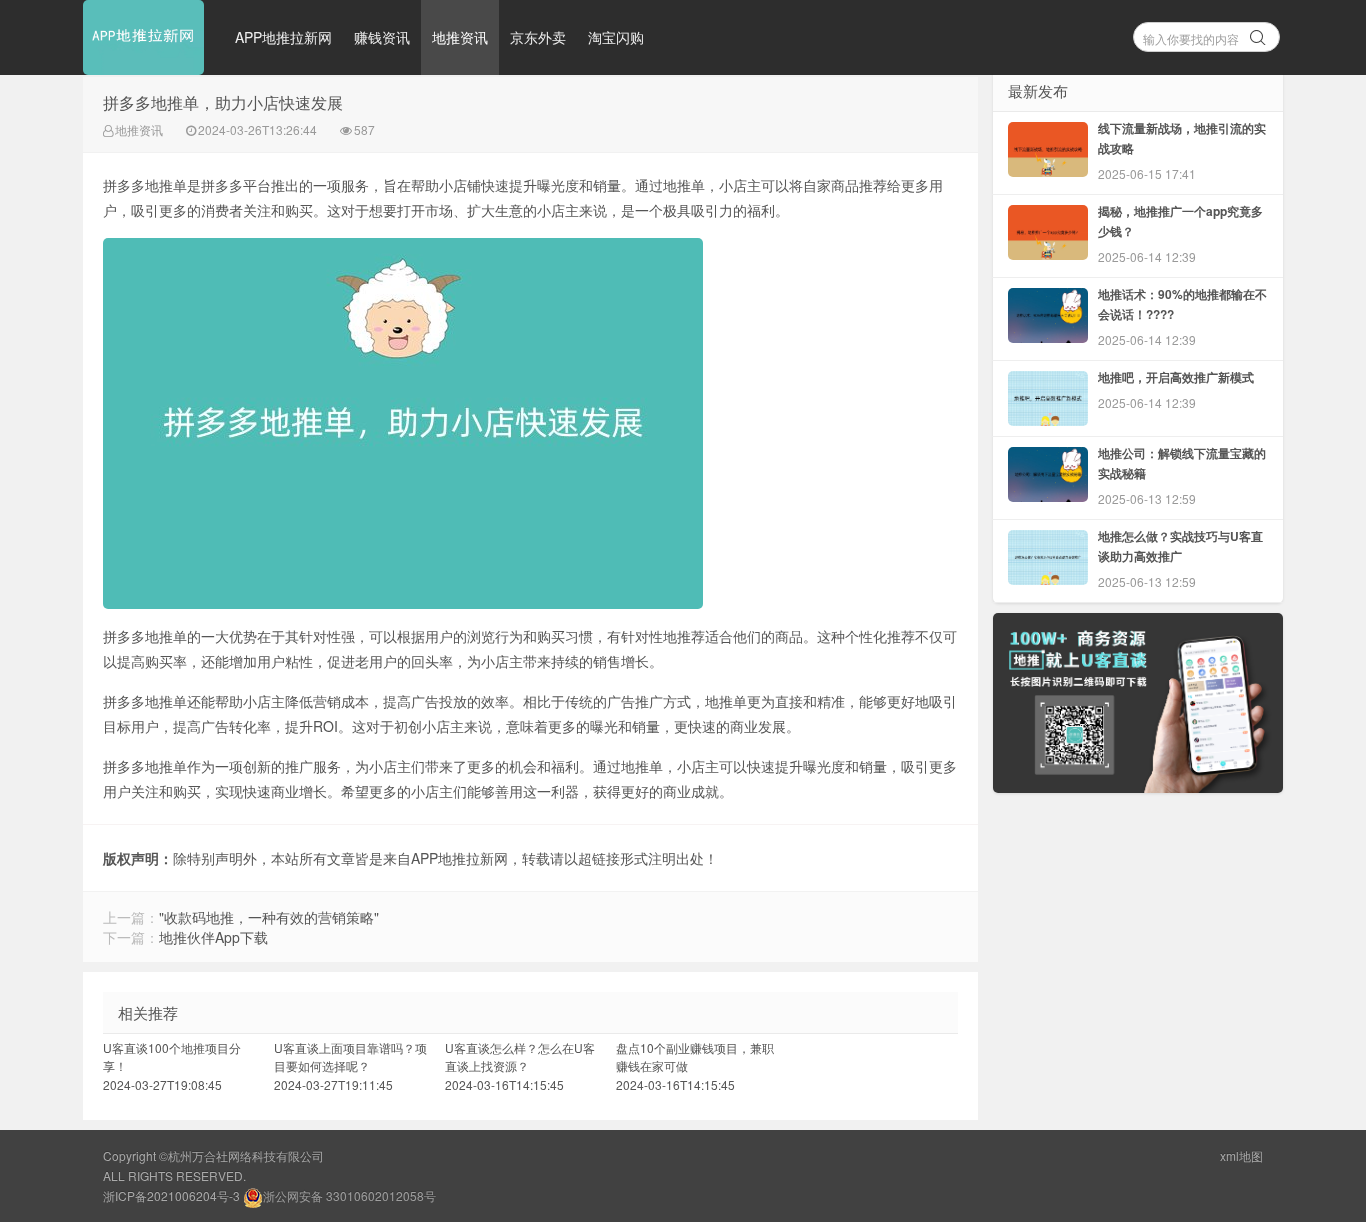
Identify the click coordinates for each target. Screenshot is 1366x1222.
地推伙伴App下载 (213, 937)
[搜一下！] (1258, 34)
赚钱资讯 (382, 37)
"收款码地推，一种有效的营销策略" (269, 917)
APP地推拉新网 (283, 37)
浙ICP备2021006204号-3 (171, 1195)
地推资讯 (460, 37)
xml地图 (1241, 1155)
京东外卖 (538, 37)
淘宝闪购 (616, 37)
